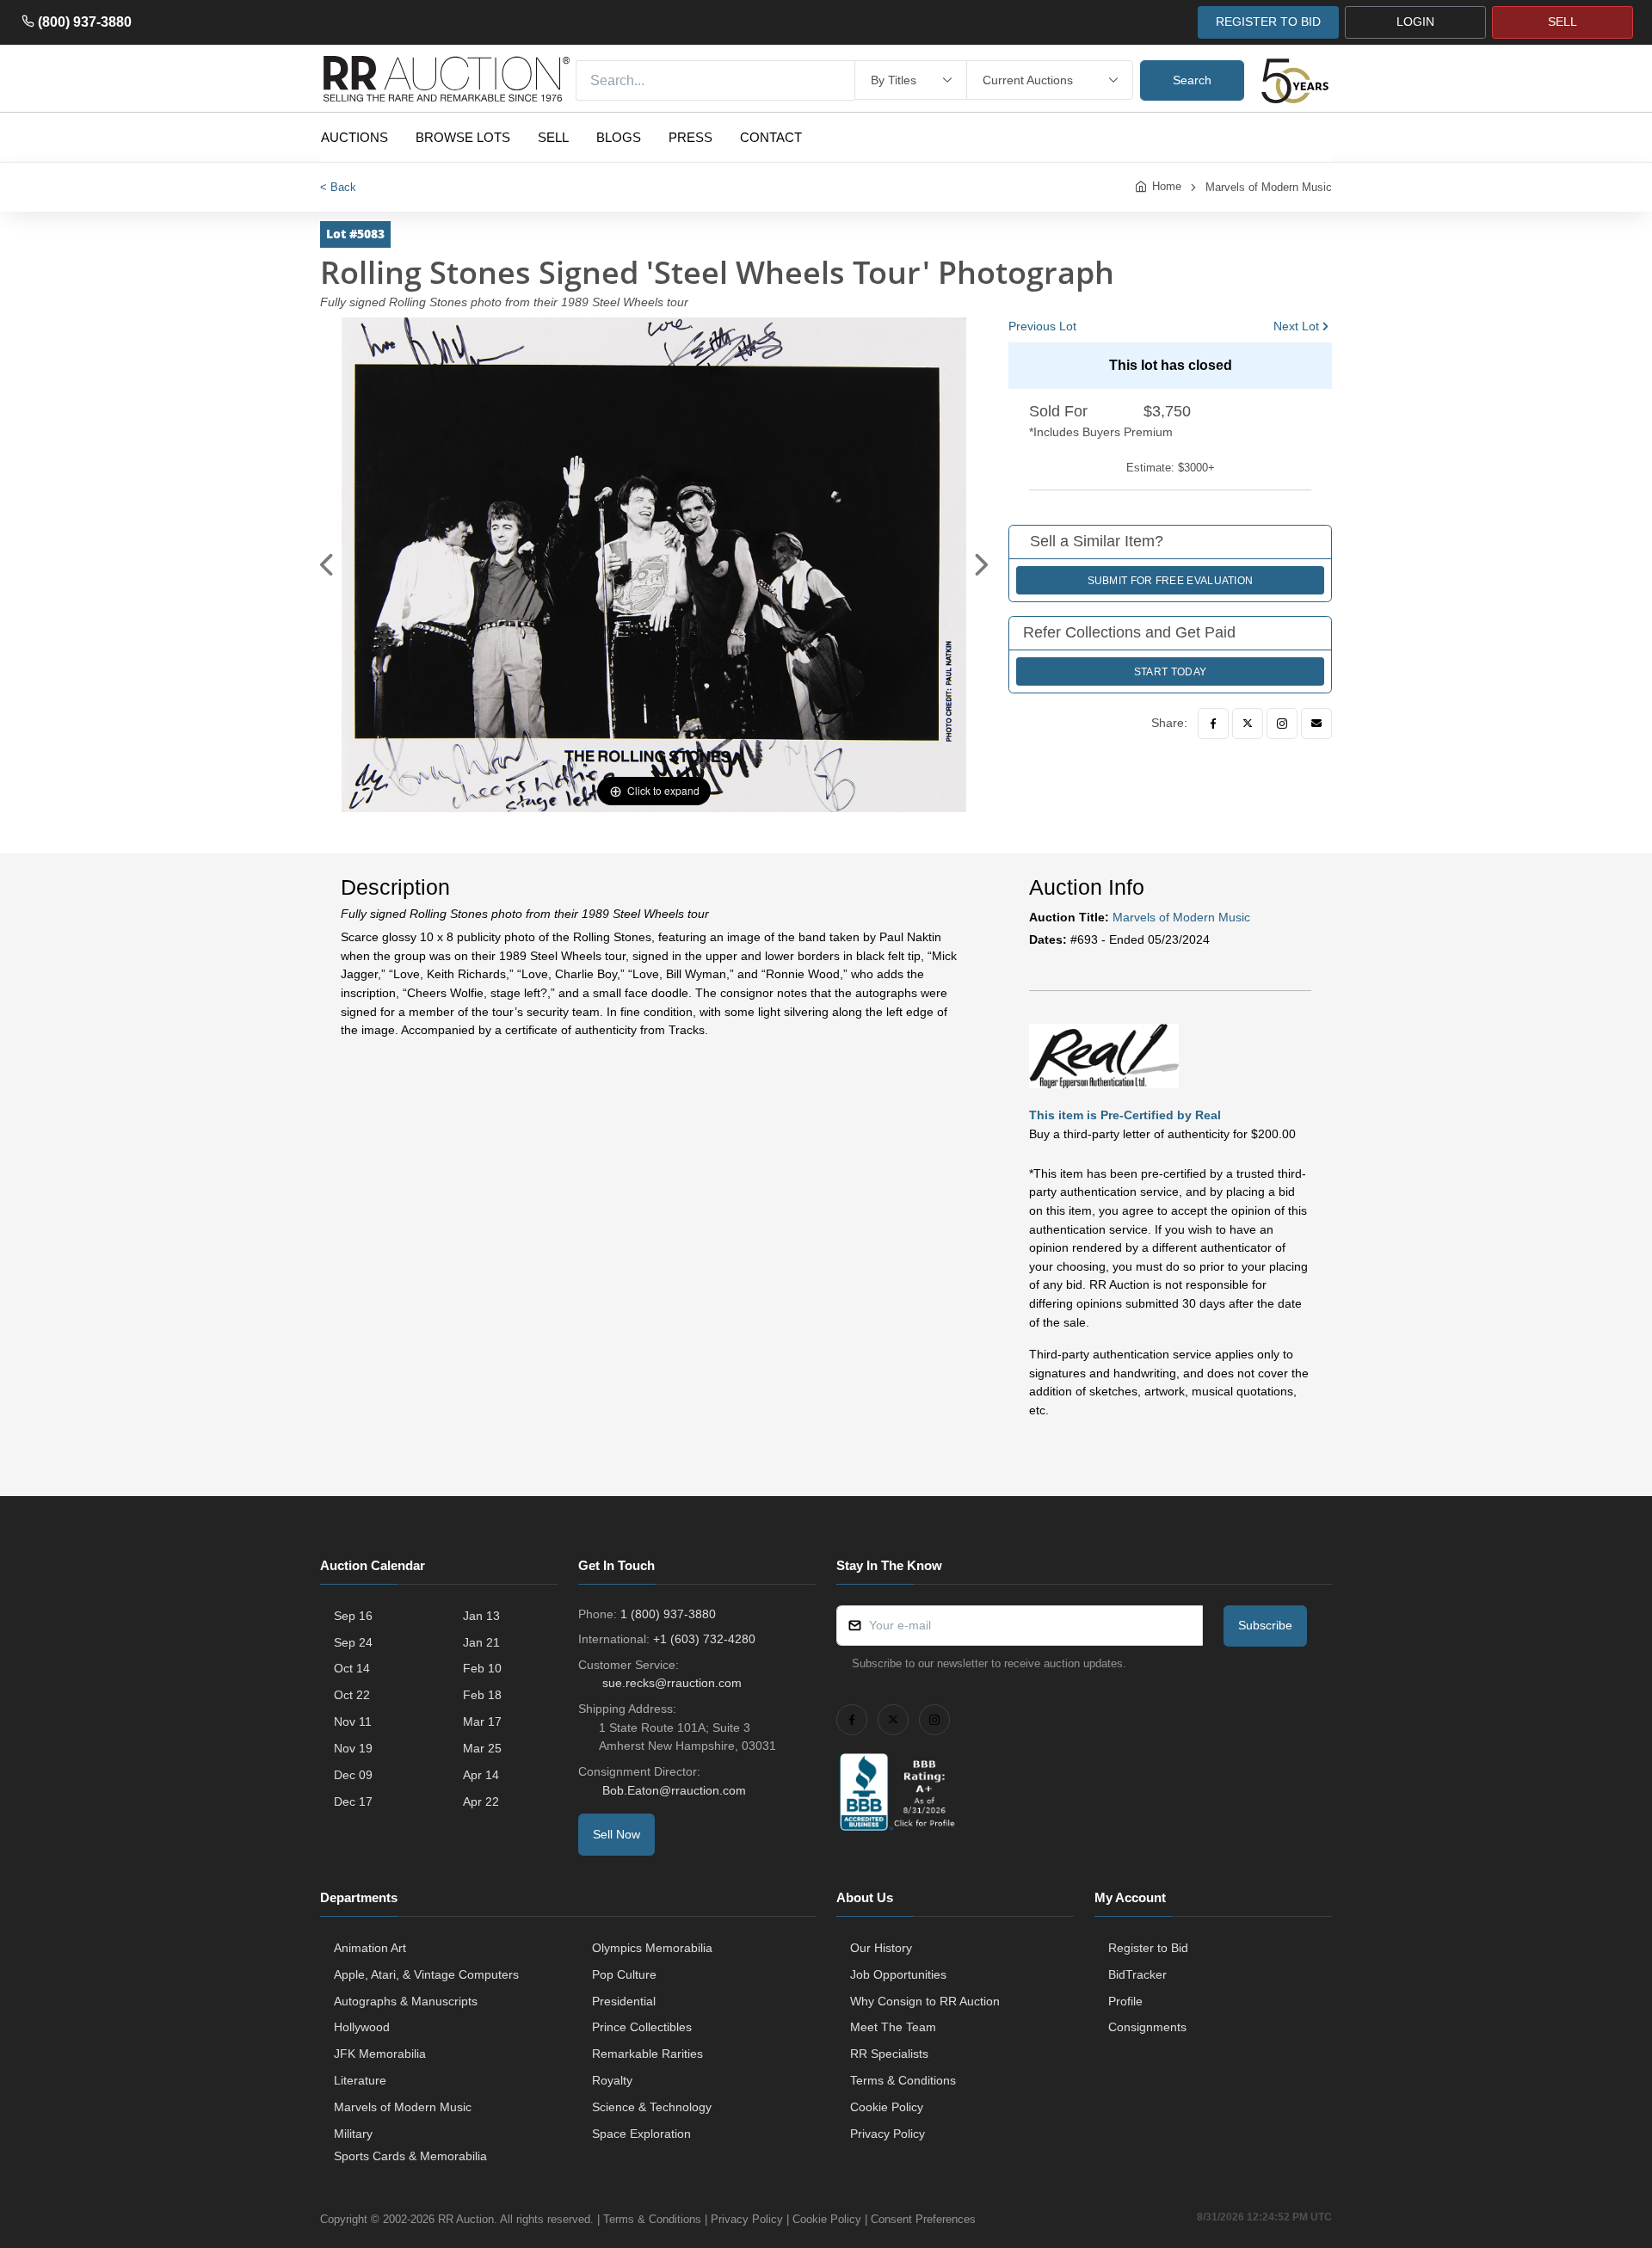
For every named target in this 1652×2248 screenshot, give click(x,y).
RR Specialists (889, 2054)
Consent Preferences (923, 2219)
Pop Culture (624, 1974)
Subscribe (1265, 1625)
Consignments (1147, 2027)
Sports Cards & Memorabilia (410, 2156)
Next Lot (1296, 326)
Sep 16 (353, 1616)
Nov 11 (353, 1721)
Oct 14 (352, 1668)
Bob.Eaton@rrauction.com (674, 1790)
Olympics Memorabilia (652, 1948)
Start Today (1170, 672)
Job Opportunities (898, 1974)
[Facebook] (1213, 724)
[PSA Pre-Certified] (1104, 1055)
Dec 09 (353, 1775)
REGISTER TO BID (1268, 22)
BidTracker (1137, 1974)
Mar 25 (482, 1748)
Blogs (619, 137)
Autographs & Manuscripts (406, 2001)
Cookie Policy (887, 2107)
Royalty (612, 2080)
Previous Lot (1042, 326)
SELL (1563, 22)
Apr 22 (481, 1801)
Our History (881, 1948)
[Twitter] (1248, 724)
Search (1192, 80)
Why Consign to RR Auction (925, 2001)
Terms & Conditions (903, 2080)
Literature (360, 2080)
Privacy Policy (888, 2134)
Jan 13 (481, 1616)
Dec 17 (353, 1801)
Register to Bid (1148, 1948)
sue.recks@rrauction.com (672, 1683)
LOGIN (1415, 22)
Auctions (354, 137)
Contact (771, 137)
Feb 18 (482, 1695)
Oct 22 (352, 1695)
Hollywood (362, 2027)
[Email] (1316, 724)
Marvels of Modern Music (1269, 187)
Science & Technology (652, 2107)
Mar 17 (482, 1721)
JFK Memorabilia (380, 2054)
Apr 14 (481, 1775)
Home (1167, 186)
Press (690, 137)
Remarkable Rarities (647, 2054)
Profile (1125, 2001)
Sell (553, 137)
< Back (338, 187)
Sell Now (616, 1834)
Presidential (624, 2001)
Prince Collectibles (642, 2027)
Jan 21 (481, 1642)
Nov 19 (353, 1748)
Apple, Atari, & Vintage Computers (426, 1974)
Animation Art (370, 1948)
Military (353, 2134)
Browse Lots (463, 137)
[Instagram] (1282, 724)
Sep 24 (353, 1642)
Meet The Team (893, 2027)
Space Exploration (641, 2134)
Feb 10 (482, 1668)
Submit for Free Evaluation (1171, 581)
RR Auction (466, 2219)
